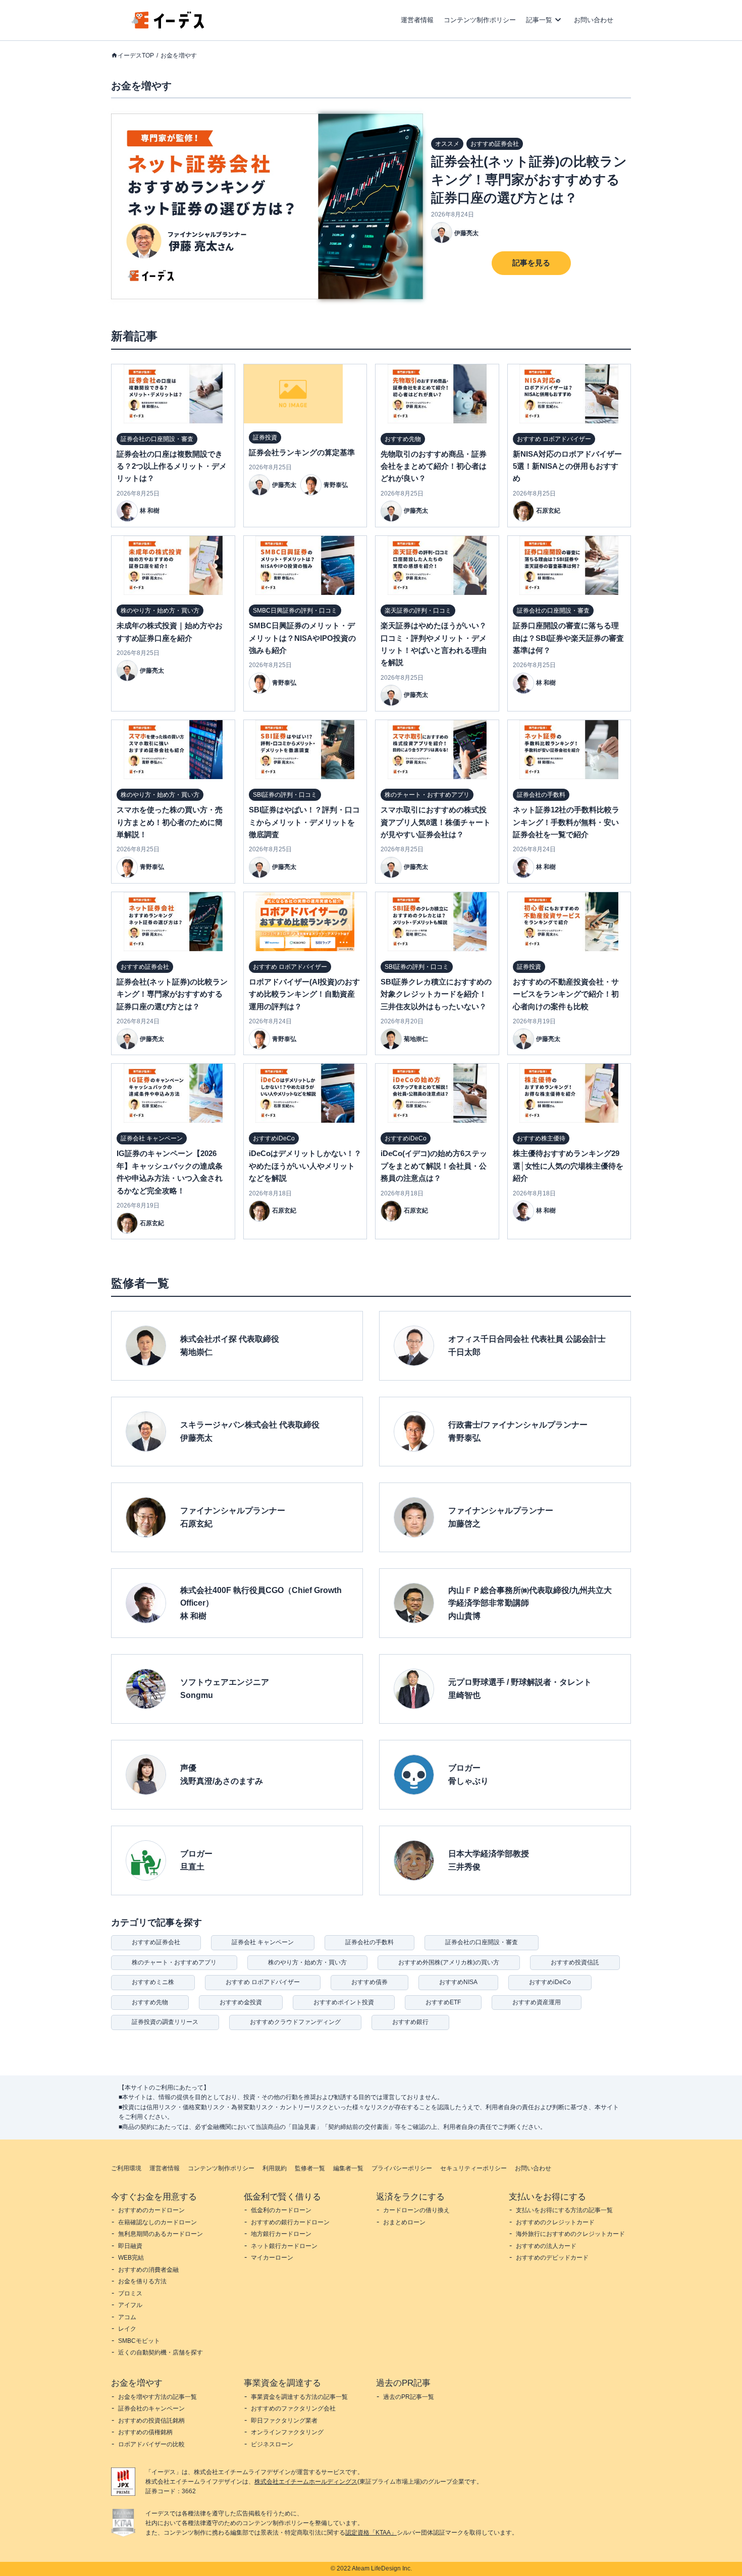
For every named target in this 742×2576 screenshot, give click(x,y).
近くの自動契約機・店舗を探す (161, 2352)
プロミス (130, 2293)
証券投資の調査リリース (165, 2022)
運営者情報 (417, 20)
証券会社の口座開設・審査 (482, 1942)
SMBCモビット (139, 2341)
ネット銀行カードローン (284, 2246)
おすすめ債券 (369, 1982)
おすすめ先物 (150, 2002)
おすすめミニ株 (153, 1982)
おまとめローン (404, 2222)
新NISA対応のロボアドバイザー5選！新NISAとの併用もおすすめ (567, 466)
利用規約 (275, 2168)
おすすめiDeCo (550, 1982)
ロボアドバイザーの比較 (151, 2444)
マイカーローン (272, 2258)
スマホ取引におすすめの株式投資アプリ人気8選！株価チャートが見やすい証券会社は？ (436, 822)
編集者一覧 (348, 2168)
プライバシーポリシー (402, 2168)
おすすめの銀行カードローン (290, 2222)
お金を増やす (179, 56)
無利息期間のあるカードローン (161, 2234)
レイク (127, 2329)
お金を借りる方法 (142, 2281)
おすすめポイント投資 (344, 2002)
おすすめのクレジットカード (555, 2222)
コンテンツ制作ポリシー (480, 20)
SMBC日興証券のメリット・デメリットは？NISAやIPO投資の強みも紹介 (302, 638)
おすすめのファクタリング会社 (293, 2408)
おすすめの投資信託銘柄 (151, 2421)
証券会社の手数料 (369, 1942)
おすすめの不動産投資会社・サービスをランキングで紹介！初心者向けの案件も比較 (566, 994)
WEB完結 (131, 2258)
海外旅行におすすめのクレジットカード (570, 2234)
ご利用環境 (126, 2168)
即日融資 (130, 2246)
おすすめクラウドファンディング (295, 2022)
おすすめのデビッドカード (552, 2258)
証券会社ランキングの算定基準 (302, 452)
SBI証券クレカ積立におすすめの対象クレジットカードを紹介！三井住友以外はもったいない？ (436, 994)
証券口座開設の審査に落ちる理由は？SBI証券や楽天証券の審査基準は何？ (568, 638)
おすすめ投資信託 (575, 1962)
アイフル (130, 2305)
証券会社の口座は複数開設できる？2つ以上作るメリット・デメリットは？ (172, 466)
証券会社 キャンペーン (263, 1942)
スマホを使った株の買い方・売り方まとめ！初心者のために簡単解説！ (170, 822)
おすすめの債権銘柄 (145, 2432)
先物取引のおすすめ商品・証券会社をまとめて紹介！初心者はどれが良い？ (434, 466)
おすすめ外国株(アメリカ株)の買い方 (449, 1962)
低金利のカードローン (281, 2210)
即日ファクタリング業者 (284, 2421)
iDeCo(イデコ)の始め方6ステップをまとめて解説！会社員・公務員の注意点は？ (434, 1166)
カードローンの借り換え (416, 2210)
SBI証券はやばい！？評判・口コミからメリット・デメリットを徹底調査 (304, 822)
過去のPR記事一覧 (409, 2397)
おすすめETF (443, 2002)
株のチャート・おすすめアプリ (174, 1962)
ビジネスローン (272, 2444)
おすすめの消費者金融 (148, 2270)
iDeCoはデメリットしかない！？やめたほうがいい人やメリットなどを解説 (305, 1166)
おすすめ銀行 (410, 2022)
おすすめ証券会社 (156, 1942)
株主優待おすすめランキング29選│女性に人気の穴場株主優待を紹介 (568, 1166)
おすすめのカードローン (151, 2210)
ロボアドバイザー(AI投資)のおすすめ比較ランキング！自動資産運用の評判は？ (304, 994)
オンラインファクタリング (287, 2432)
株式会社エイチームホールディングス (306, 2482)
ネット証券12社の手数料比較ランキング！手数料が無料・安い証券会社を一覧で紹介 (566, 822)
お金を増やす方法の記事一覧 (157, 2397)
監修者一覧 (310, 2168)
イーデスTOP (136, 56)
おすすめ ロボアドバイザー (263, 1982)
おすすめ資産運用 (537, 2002)
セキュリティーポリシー (473, 2168)
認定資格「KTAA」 (371, 2533)
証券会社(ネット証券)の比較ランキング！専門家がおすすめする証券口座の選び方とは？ (529, 180)
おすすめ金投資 (241, 2002)
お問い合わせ (594, 20)
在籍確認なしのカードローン (157, 2222)
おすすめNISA (458, 1982)
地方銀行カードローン (281, 2234)
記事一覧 (539, 20)
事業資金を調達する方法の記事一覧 (299, 2397)
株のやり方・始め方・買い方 (307, 1962)
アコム (127, 2317)
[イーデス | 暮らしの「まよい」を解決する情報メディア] (168, 26)
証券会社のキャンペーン (151, 2408)
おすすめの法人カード (546, 2246)
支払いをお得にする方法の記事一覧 (564, 2210)
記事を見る (531, 263)
